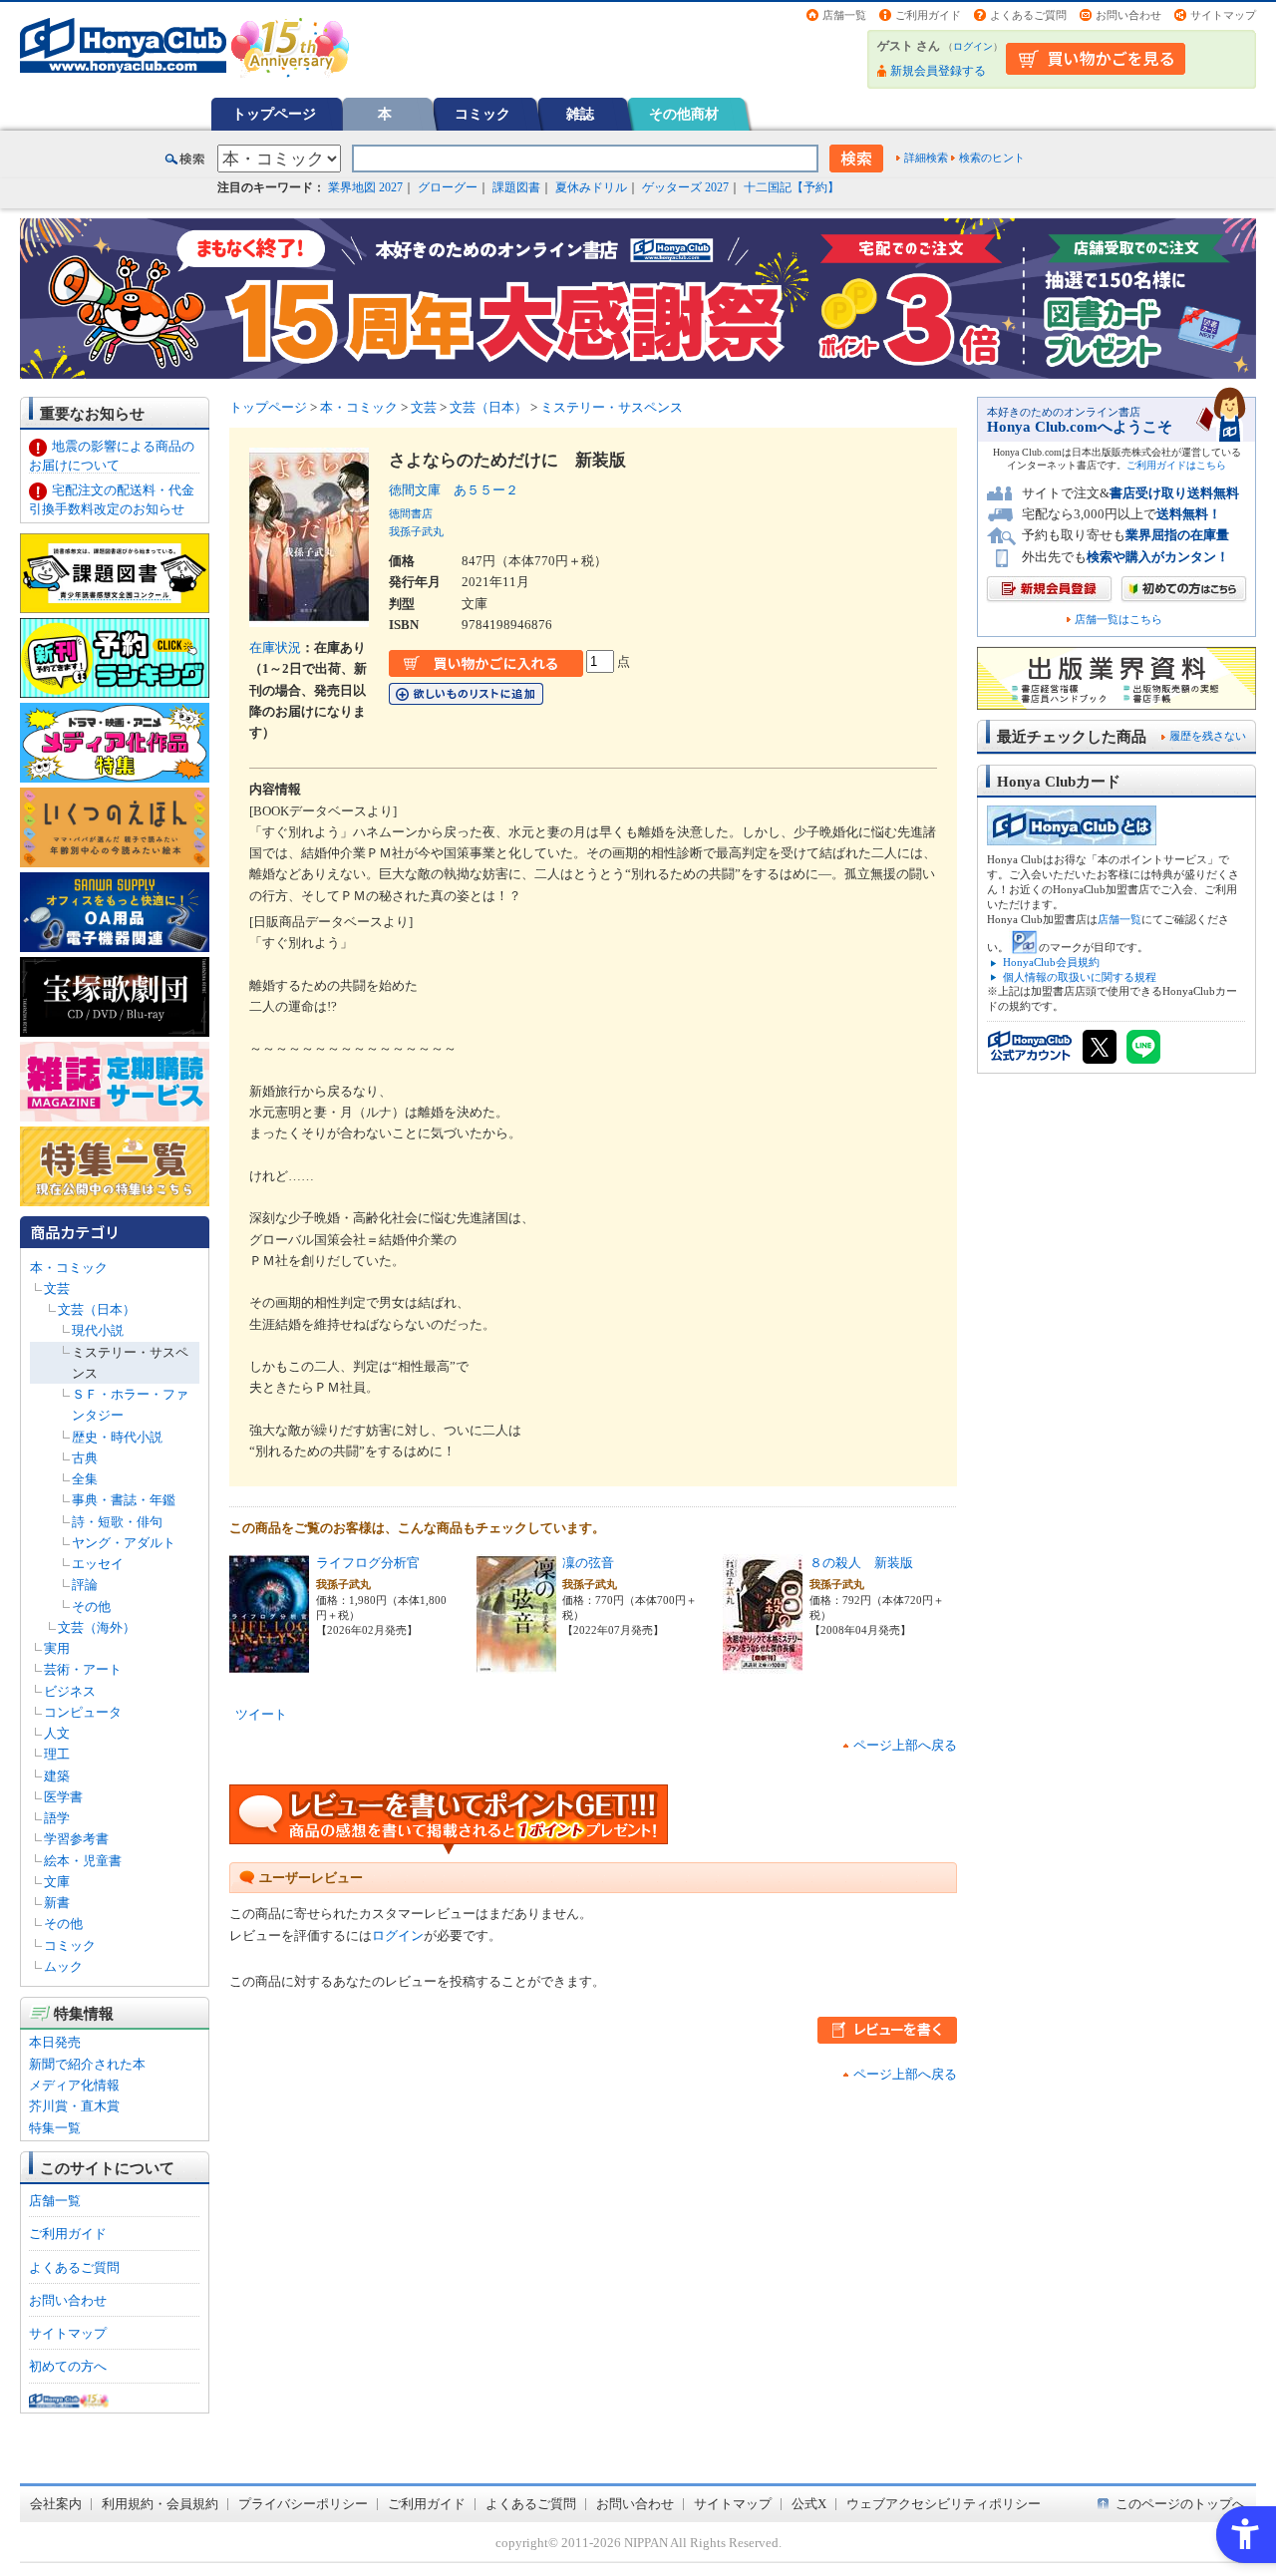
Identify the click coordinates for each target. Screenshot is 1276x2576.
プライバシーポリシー (303, 2504)
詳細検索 (926, 158)
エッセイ (98, 1564)
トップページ (274, 114)
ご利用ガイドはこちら (1176, 465)
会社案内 (56, 2504)
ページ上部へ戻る (905, 1745)
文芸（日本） (97, 1309)
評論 (85, 1585)
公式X (809, 2504)
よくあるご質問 (1028, 15)
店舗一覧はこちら (1118, 620)
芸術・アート (83, 1669)
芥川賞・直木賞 (74, 2106)
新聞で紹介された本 (87, 2064)
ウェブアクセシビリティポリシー (944, 2504)
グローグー (448, 187)
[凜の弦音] (516, 1662)
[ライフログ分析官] (269, 1662)
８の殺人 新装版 (861, 1563)
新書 (57, 1903)
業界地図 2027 (365, 187)
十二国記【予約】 (792, 187)
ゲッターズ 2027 (685, 187)
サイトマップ (1223, 15)
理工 (57, 1754)
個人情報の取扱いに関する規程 (1080, 977)
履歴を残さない (1208, 736)
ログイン (973, 46)
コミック (482, 114)
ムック (63, 1966)
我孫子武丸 (416, 531)
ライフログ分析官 (368, 1563)
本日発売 (55, 2042)
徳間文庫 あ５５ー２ (454, 490)
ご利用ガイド (928, 15)
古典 (85, 1458)
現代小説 (98, 1330)
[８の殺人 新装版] (763, 1662)
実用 (57, 1648)
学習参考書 (76, 1839)
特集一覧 (55, 2128)
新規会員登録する (938, 71)
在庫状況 (275, 647)
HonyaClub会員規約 (1051, 962)
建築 (57, 1776)
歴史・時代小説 (117, 1437)
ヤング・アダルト (124, 1543)
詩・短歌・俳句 (117, 1522)
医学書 (63, 1797)
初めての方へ (68, 2366)
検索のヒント (992, 158)
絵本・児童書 (83, 1861)
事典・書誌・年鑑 (124, 1500)
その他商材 (684, 114)
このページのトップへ (1180, 2504)
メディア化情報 (74, 2085)
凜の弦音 (588, 1563)
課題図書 (516, 187)
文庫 (57, 1882)
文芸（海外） (97, 1627)
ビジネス (70, 1691)
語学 (57, 1818)
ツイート (261, 1714)
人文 (57, 1733)
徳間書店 (411, 513)
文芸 (57, 1288)
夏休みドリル (591, 187)
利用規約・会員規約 (160, 2504)
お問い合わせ (1128, 15)
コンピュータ (83, 1712)
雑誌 (580, 114)
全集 (85, 1479)
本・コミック (69, 1268)
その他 (91, 1607)
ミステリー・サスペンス (612, 407)
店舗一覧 (844, 15)
